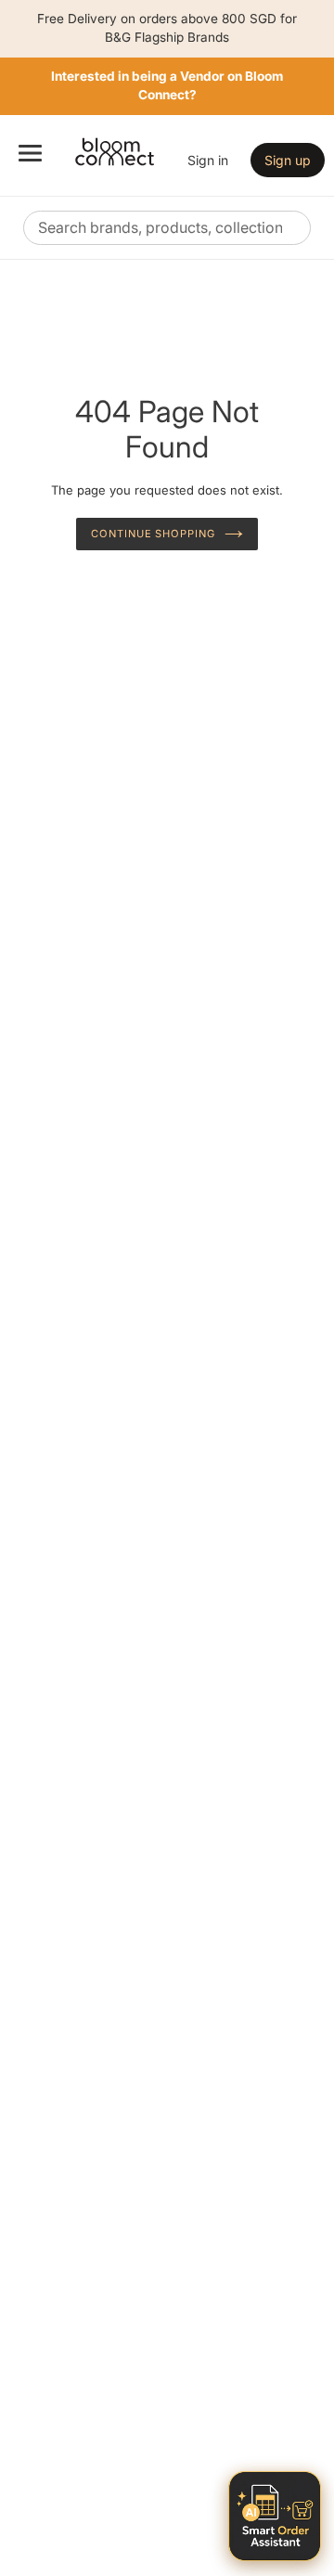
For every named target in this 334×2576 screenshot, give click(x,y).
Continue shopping (153, 534)
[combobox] (167, 228)
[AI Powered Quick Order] (275, 2516)
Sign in (208, 160)
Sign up (288, 160)
